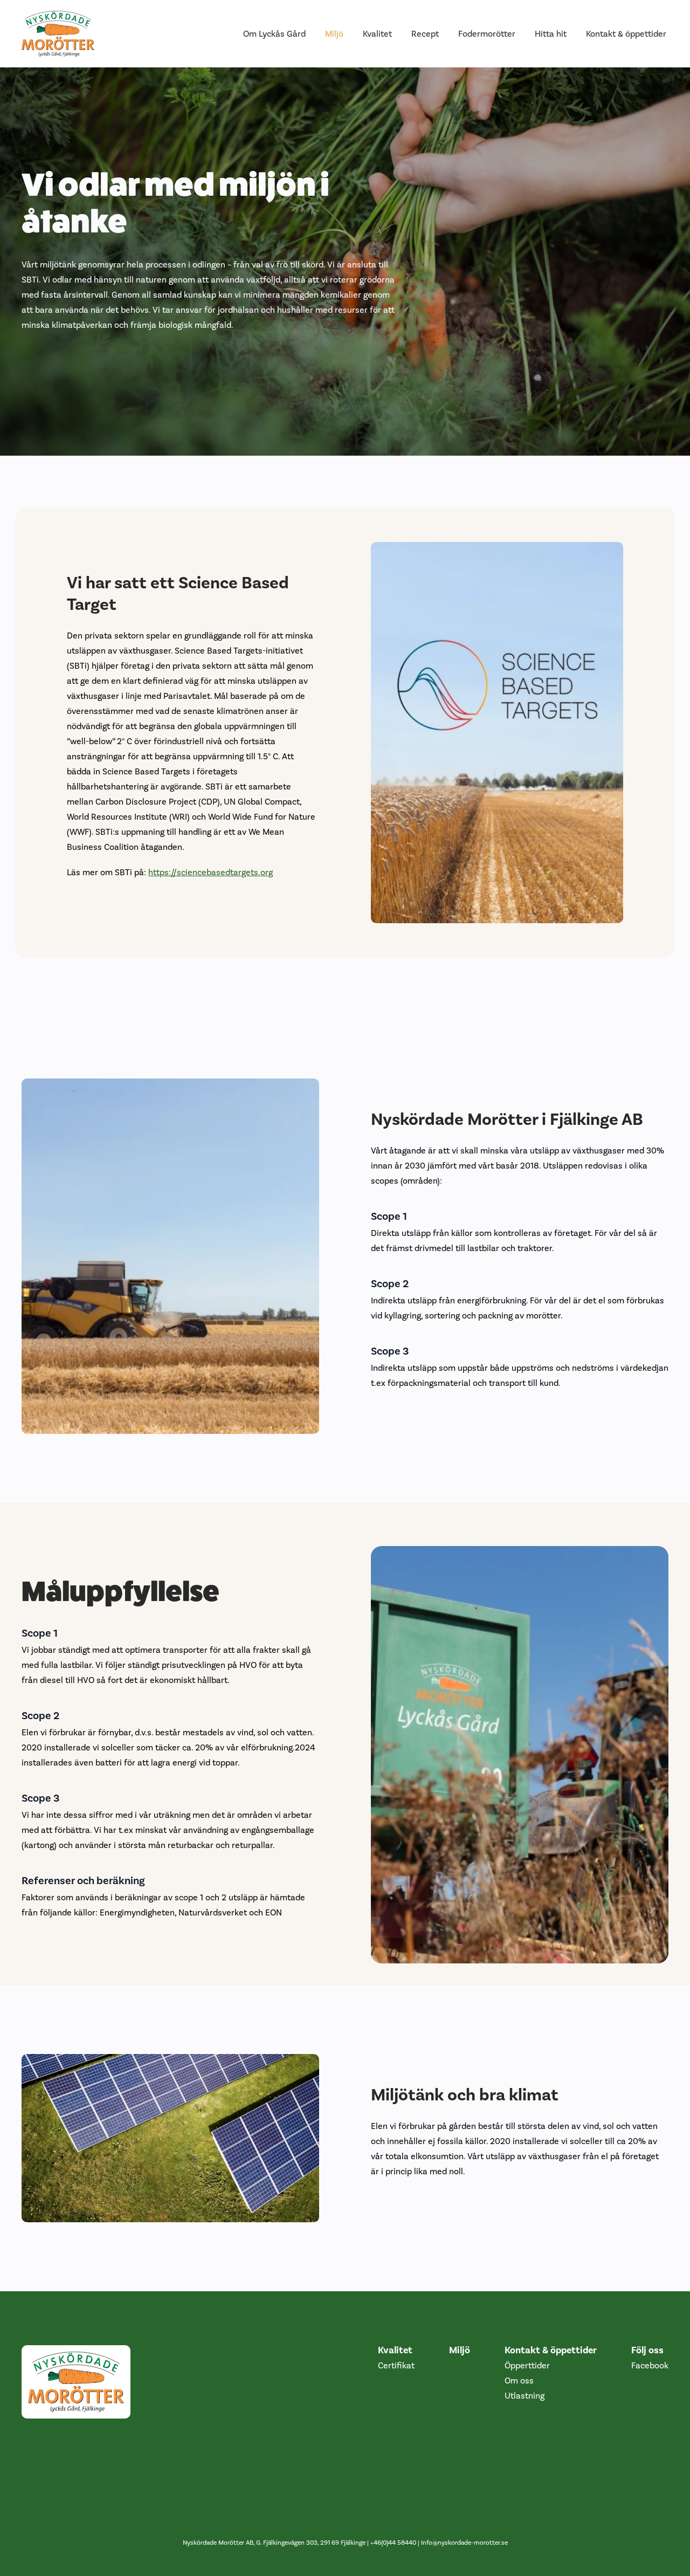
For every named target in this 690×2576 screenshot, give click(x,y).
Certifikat (396, 2365)
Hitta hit (551, 34)
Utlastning (525, 2396)
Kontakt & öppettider (626, 34)
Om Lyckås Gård (274, 34)
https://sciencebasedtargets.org (211, 872)
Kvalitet (377, 34)
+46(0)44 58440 (393, 2543)
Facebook (650, 2365)
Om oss (519, 2381)
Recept (425, 34)
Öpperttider (527, 2365)
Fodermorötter (487, 34)
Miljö (334, 34)
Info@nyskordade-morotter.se (464, 2543)
